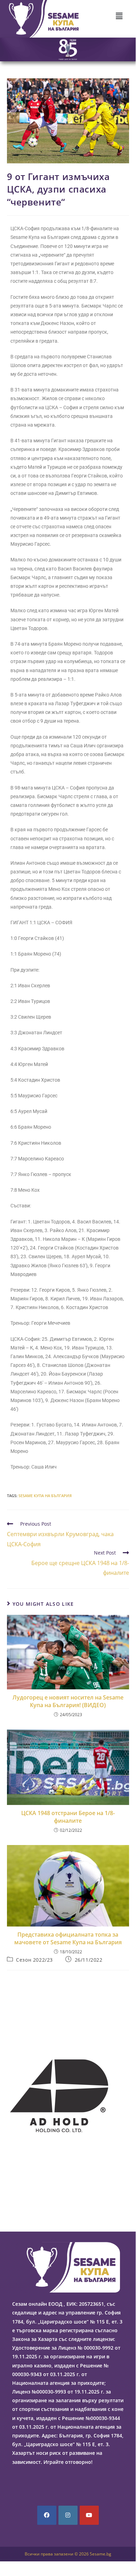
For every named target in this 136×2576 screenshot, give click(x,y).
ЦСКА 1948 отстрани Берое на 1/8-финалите (68, 1817)
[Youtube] (89, 2515)
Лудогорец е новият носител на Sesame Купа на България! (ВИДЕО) (68, 1701)
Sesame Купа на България (45, 1496)
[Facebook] (47, 2515)
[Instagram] (68, 2515)
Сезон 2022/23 (34, 1960)
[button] (119, 16)
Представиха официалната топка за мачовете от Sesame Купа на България (68, 1938)
